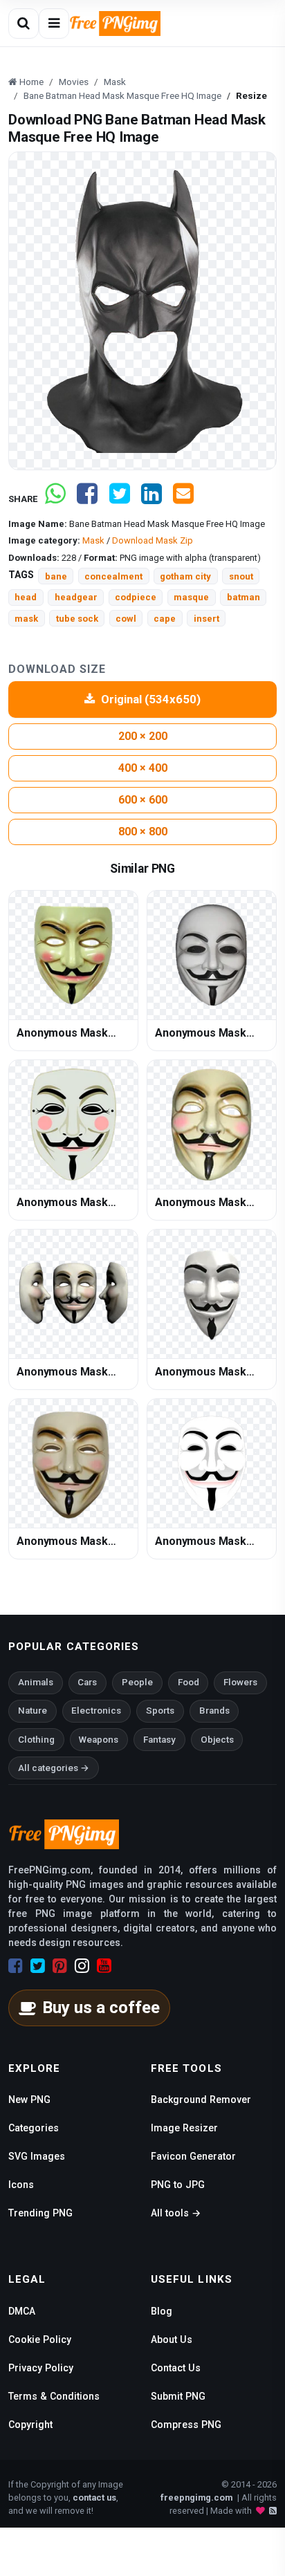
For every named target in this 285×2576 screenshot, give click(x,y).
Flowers (240, 1682)
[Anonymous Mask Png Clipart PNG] (212, 1124)
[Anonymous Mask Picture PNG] (212, 1294)
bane (56, 576)
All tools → (176, 2213)
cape (165, 619)
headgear (76, 597)
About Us (172, 2339)
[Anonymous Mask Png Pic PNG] (73, 1294)
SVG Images (37, 2156)
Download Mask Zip (153, 540)
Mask (93, 540)
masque (191, 597)
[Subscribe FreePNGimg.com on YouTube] (104, 1966)
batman (243, 597)
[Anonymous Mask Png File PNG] (212, 1463)
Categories (34, 2128)
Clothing (36, 1740)
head (26, 597)
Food (189, 1682)
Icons (21, 2185)
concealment (113, 576)
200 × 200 (143, 736)
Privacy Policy (41, 2368)
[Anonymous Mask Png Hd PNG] (212, 955)
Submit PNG (178, 2396)
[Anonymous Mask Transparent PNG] (73, 1463)
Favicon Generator (193, 2156)
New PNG (29, 2100)
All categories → (54, 1768)
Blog (162, 2311)
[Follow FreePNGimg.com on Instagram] (82, 1966)
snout (241, 576)
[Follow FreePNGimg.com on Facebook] (16, 1966)
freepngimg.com (196, 2498)
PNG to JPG (178, 2185)
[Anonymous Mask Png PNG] (73, 955)
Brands (214, 1711)
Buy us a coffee (101, 2008)
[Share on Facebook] (87, 499)
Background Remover (201, 2100)
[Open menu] (54, 24)
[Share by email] (183, 499)
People (137, 1682)
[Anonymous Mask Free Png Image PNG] (73, 1124)
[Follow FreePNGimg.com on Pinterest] (60, 1966)
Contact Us (176, 2368)
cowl (126, 619)
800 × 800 (143, 832)
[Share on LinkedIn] (151, 499)
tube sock (77, 619)
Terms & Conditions (54, 2396)
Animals (36, 1682)
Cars (87, 1682)
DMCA (22, 2311)
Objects (217, 1740)
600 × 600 (143, 800)
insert (206, 619)
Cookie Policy (40, 2339)
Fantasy (159, 1740)
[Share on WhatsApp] (55, 499)
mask (26, 619)
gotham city (185, 576)
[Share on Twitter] (120, 499)
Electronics (96, 1711)
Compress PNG (186, 2425)
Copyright (30, 2425)
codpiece (136, 597)
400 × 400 (143, 768)
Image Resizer (184, 2128)
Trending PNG (40, 2213)
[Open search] (24, 24)
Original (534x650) (151, 699)
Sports (160, 1711)
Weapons (99, 1740)
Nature (33, 1711)
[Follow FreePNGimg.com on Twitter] (38, 1966)
